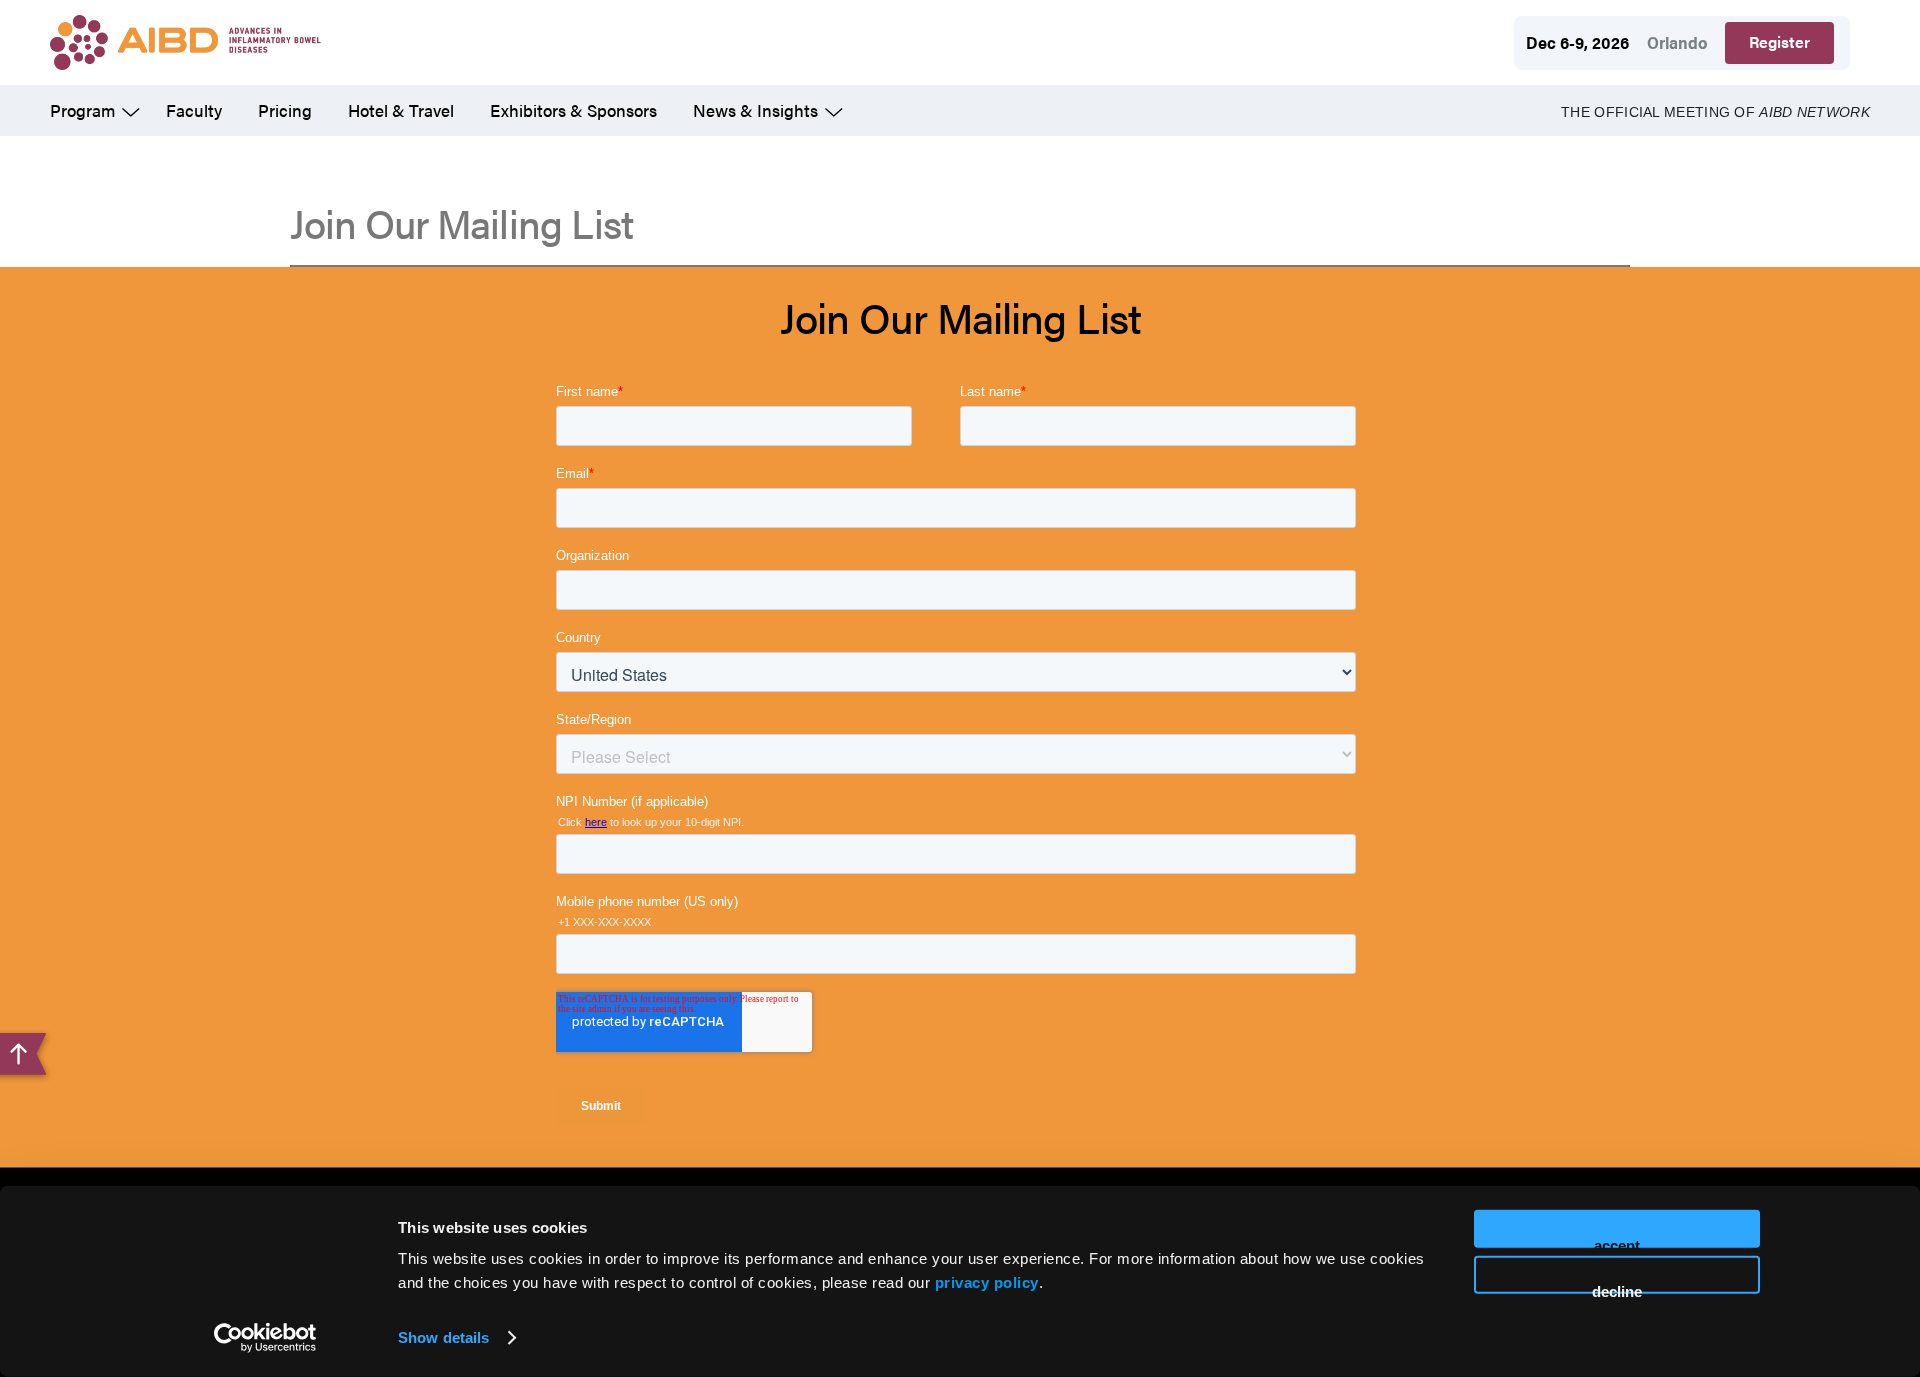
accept (1617, 1242)
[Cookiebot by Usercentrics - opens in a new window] (265, 1338)
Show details (443, 1337)
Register (1779, 41)
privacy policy (987, 1282)
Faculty (194, 110)
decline (1617, 1287)
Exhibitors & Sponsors (573, 110)
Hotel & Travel (401, 110)
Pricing (285, 110)
